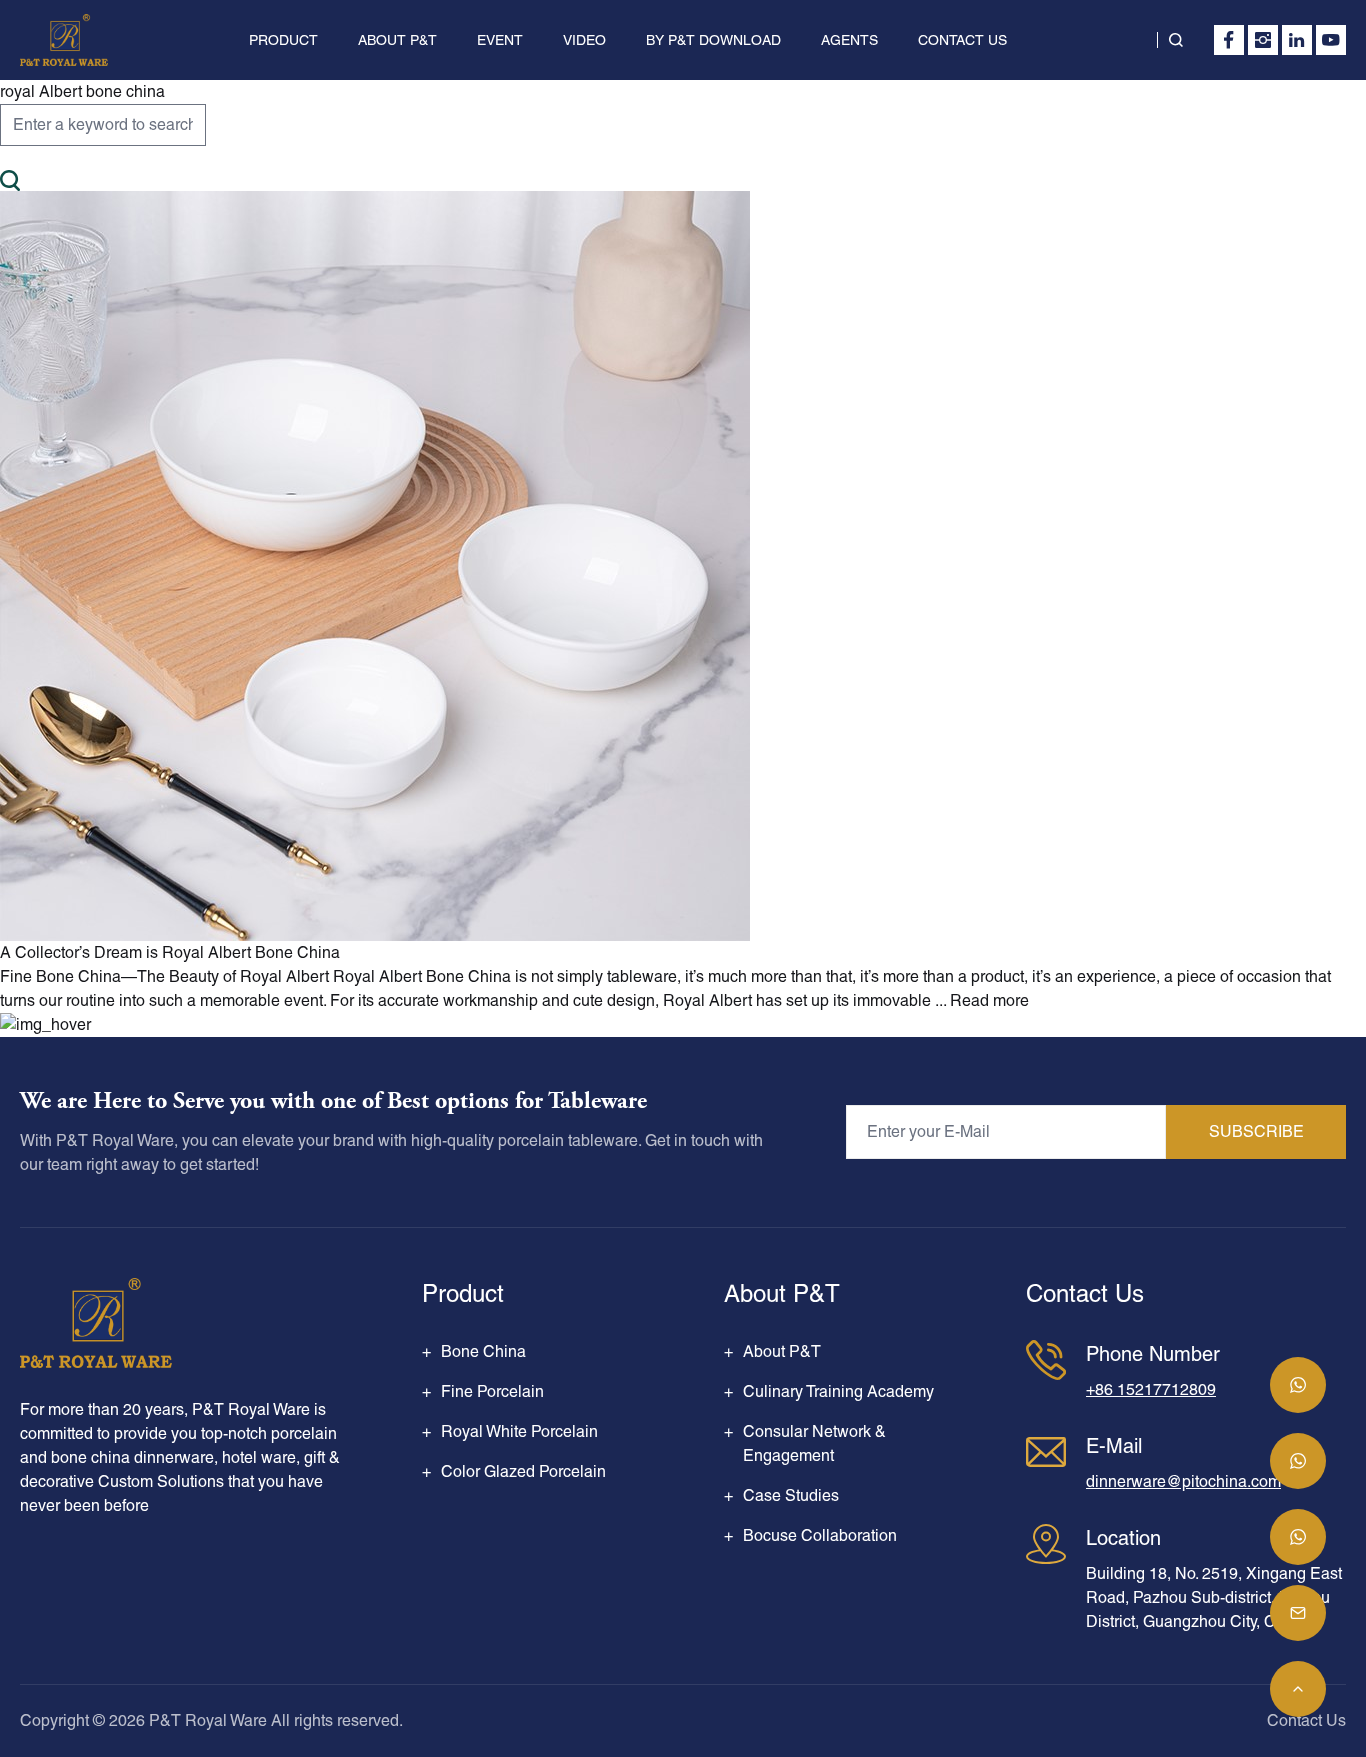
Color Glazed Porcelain (523, 1471)
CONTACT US (962, 40)
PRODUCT (283, 40)
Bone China (483, 1351)
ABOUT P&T (397, 40)
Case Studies (791, 1495)
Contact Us (1306, 1720)
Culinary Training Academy (838, 1391)
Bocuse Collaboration (820, 1535)
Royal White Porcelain (519, 1431)
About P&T (782, 1351)
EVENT (500, 40)
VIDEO (584, 40)
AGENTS (849, 40)
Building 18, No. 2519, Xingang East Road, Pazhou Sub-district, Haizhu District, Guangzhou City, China (1214, 1597)
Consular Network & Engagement (814, 1443)
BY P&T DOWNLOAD (713, 40)
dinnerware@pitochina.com (1183, 1481)
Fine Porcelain (492, 1391)
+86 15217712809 (1151, 1389)
